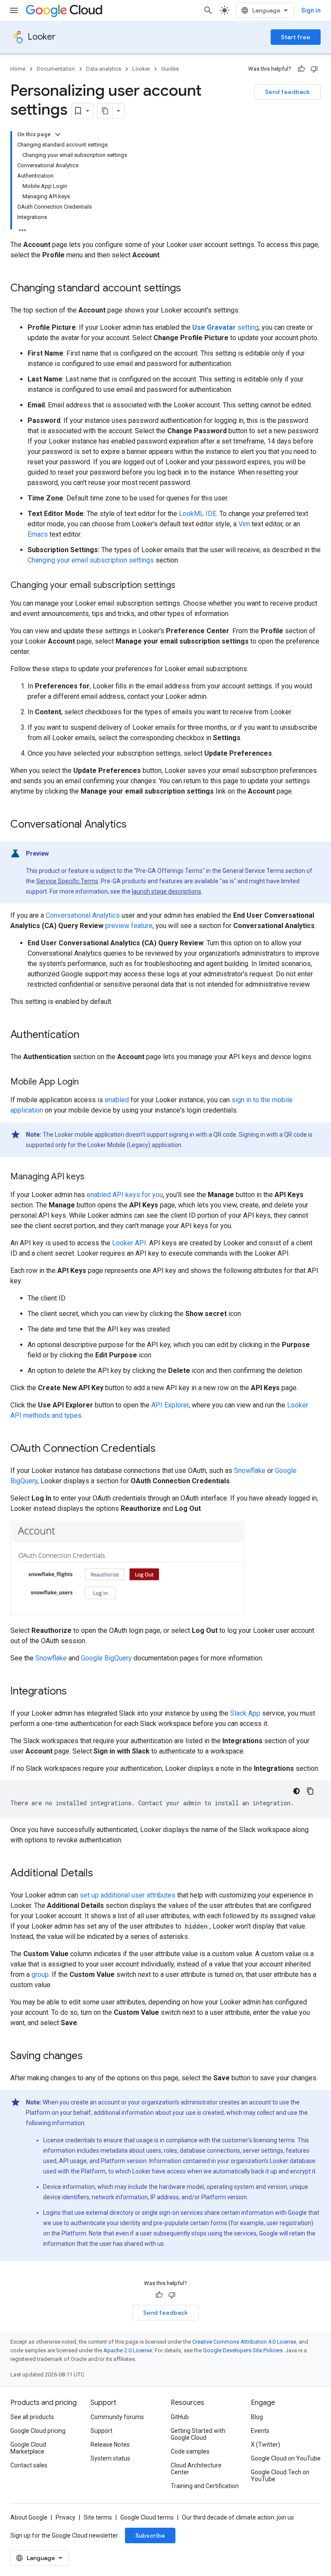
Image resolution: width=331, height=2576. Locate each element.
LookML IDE (198, 514)
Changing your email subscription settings (91, 560)
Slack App (245, 1713)
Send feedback (287, 92)
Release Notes (110, 2445)
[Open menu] (14, 10)
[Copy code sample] (310, 1791)
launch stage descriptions (167, 891)
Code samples (190, 2451)
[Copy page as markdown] (105, 111)
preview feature (129, 926)
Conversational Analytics (83, 915)
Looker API (129, 1243)
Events (260, 2431)
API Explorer (170, 1405)
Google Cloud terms (147, 2517)
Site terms (98, 2517)
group (40, 1974)
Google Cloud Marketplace (28, 2448)
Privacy (66, 2517)
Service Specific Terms (67, 881)
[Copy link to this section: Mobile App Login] (87, 1082)
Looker (42, 37)
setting (225, 327)
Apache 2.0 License (128, 2350)
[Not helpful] (314, 69)
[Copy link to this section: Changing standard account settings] (190, 289)
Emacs (38, 534)
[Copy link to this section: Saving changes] (91, 2057)
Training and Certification (205, 2486)
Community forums (117, 2417)
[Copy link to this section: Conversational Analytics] (135, 825)
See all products (32, 2417)
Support (101, 2431)
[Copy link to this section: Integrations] (75, 1692)
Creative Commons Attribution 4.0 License (244, 2342)
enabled (117, 1100)
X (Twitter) (265, 2445)
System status (110, 2458)
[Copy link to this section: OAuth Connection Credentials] (164, 1449)
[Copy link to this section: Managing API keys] (93, 1177)
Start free (296, 37)
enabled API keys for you (125, 1195)
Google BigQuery (106, 1658)
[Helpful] (301, 69)
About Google (29, 2517)
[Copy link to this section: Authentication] (88, 1035)
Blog (257, 2417)
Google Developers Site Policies (243, 2350)
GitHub (180, 2417)
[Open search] (208, 10)
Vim (244, 524)
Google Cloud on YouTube (286, 2458)
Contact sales (29, 2465)
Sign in (311, 10)
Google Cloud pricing (38, 2431)
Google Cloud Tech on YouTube (280, 2476)
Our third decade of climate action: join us (238, 2517)
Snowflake (250, 1471)
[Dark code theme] (297, 1791)
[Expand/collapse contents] (58, 134)
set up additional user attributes (128, 1895)
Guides (170, 69)
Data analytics (104, 69)
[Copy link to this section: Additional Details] (102, 1874)
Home (18, 69)
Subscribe (150, 2535)
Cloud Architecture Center (196, 2469)
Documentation (56, 69)
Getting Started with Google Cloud (198, 2434)
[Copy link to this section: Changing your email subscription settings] (184, 586)
